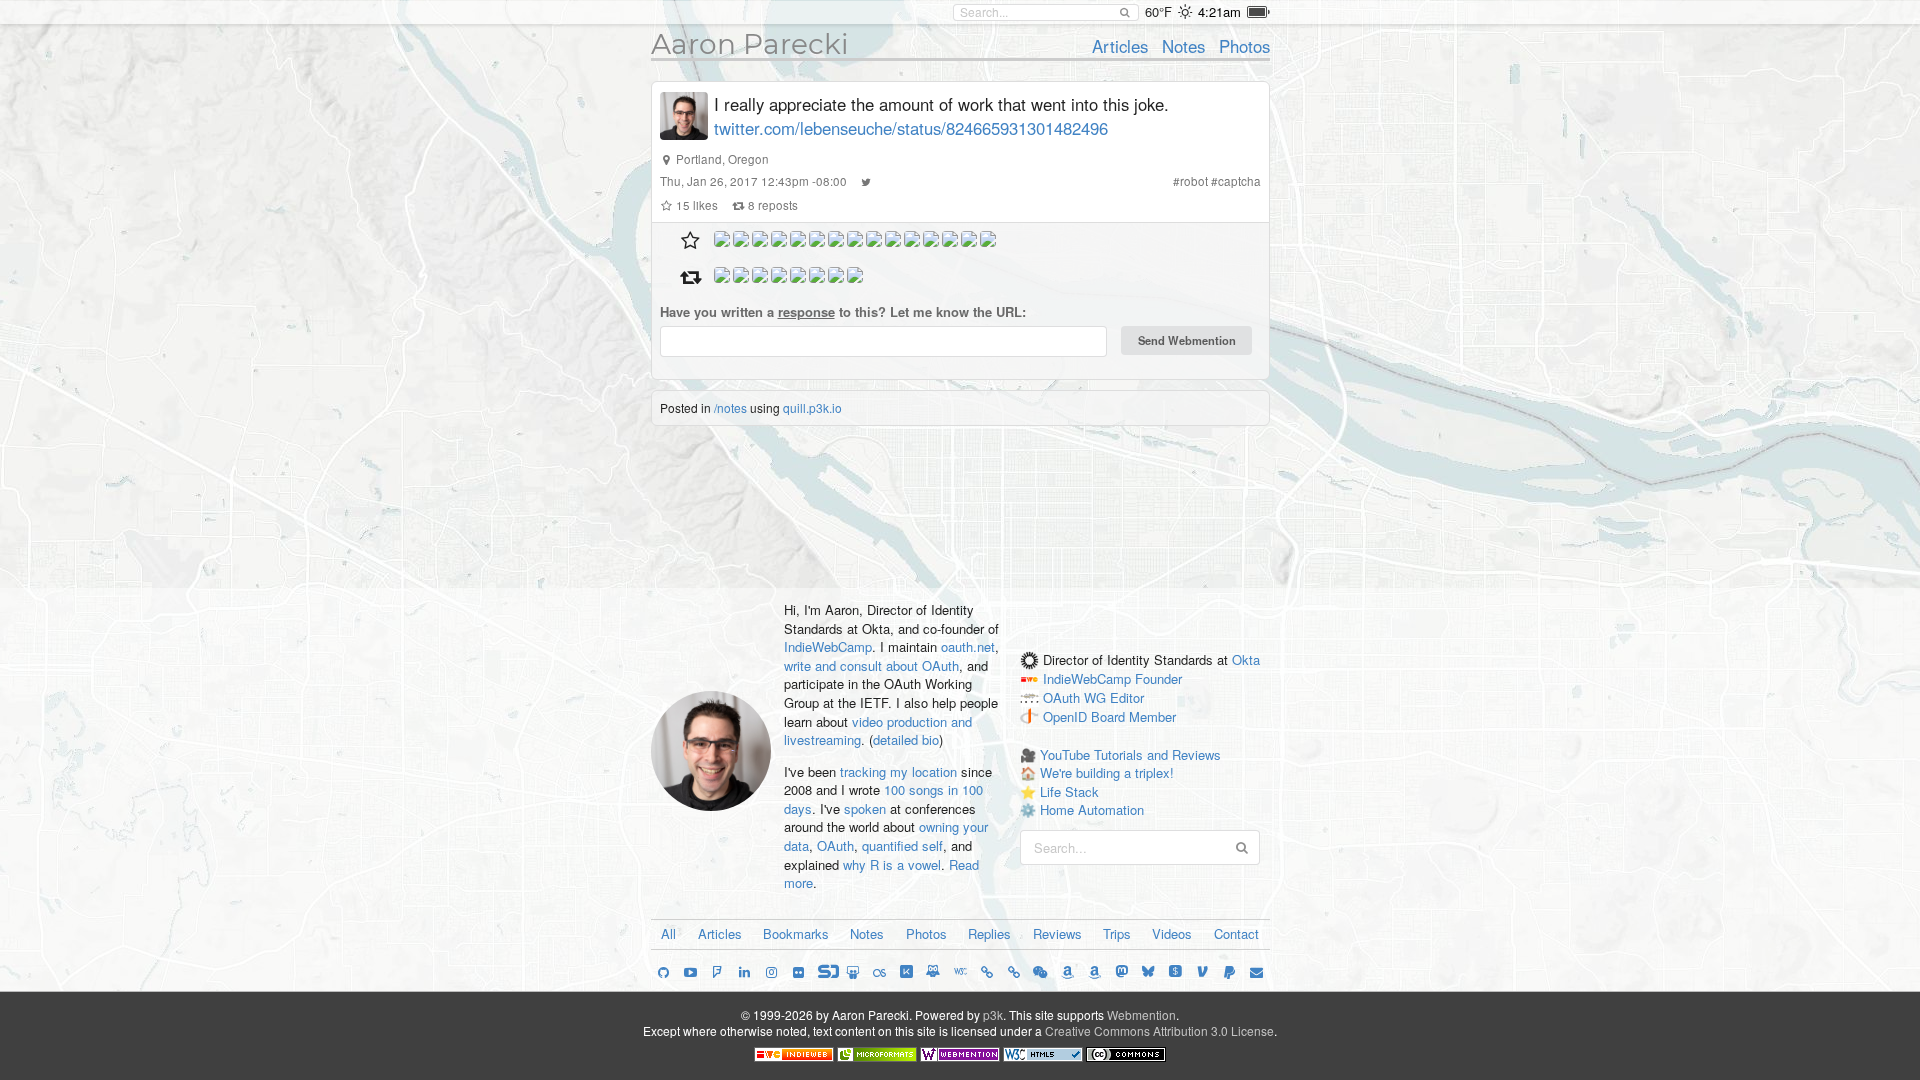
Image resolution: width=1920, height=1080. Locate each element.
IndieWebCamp (828, 646)
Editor (1127, 698)
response (806, 311)
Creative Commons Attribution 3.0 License (1159, 1030)
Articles (1120, 46)
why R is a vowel (892, 864)
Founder (1158, 679)
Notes (1183, 46)
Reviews (1057, 933)
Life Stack (1069, 791)
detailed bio (906, 739)
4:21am (1219, 11)
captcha (1239, 181)
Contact (1236, 933)
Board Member (1133, 716)
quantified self (902, 845)
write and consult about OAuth (871, 665)
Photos (1244, 46)
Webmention (1141, 1014)
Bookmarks (796, 933)
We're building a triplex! (1107, 772)
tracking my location (898, 771)
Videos (1172, 933)
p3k (993, 1014)
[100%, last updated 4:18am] (1258, 12)
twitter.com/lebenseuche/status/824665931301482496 (911, 128)
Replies (989, 933)
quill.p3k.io (812, 407)
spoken (865, 808)
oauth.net (968, 646)
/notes (730, 407)
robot (1194, 181)
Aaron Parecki (750, 44)
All (668, 933)
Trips (1117, 933)
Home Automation (1092, 809)
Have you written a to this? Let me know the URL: (843, 312)
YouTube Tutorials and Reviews (1130, 754)
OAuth (835, 845)
